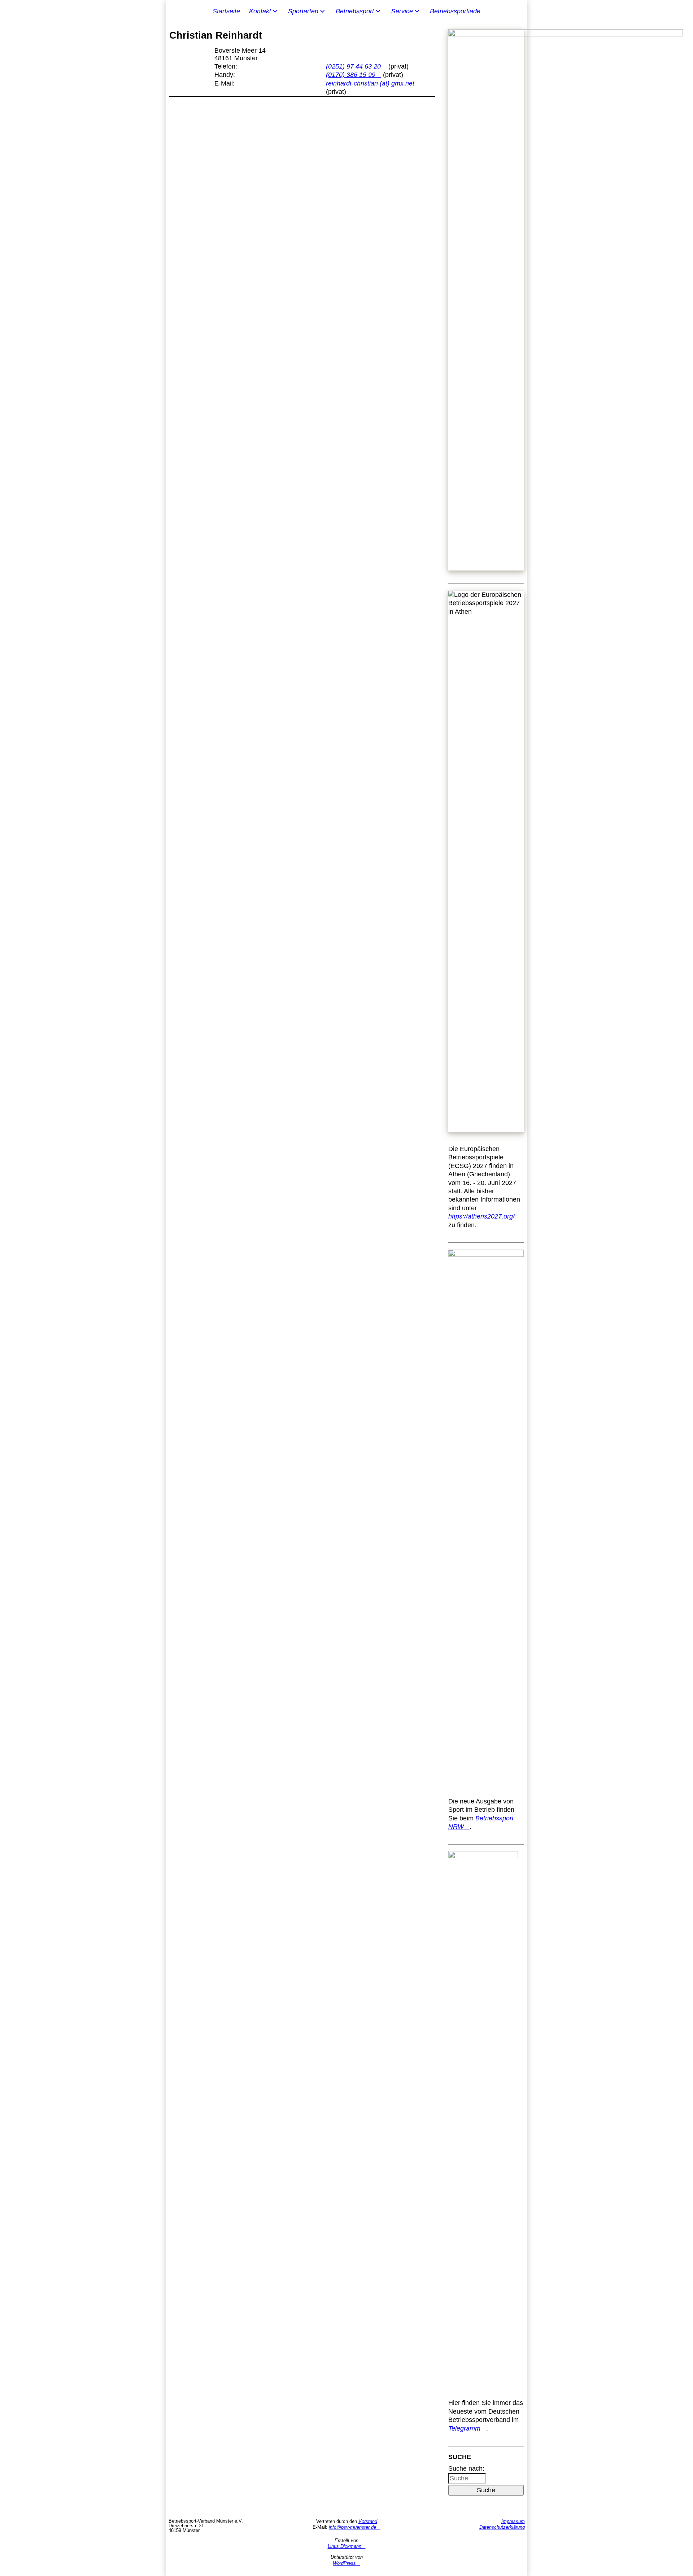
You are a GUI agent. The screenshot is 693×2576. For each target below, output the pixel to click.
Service (402, 11)
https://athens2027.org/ (481, 1216)
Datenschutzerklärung (502, 2527)
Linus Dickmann (345, 2546)
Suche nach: (466, 2468)
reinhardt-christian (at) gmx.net (370, 83)
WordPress (344, 2563)
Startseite (226, 11)
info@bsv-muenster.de (352, 2527)
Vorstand (368, 2521)
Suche (486, 2490)
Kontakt (260, 11)
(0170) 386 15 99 (351, 75)
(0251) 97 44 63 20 (353, 66)
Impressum (513, 2521)
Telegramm (464, 2428)
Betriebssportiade (455, 11)
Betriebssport (355, 11)
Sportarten (303, 11)
